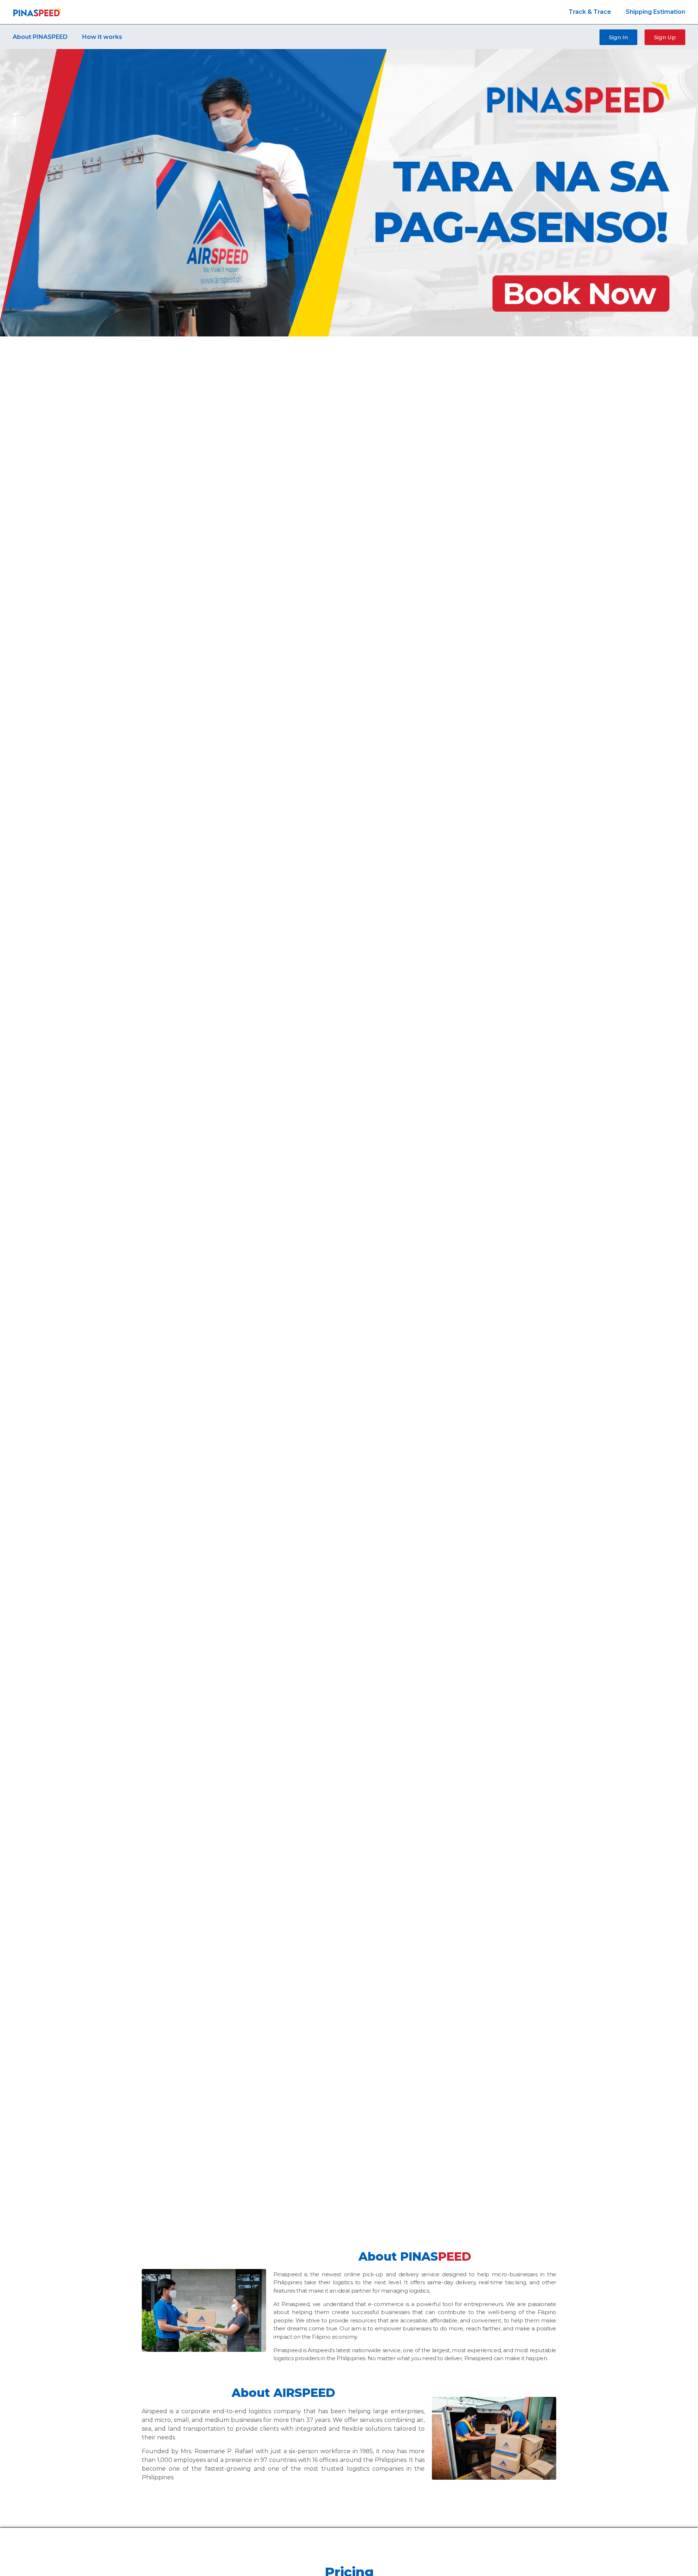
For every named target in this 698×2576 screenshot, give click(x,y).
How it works (102, 37)
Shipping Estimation (655, 12)
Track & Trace (590, 12)
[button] (618, 37)
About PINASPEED (40, 37)
